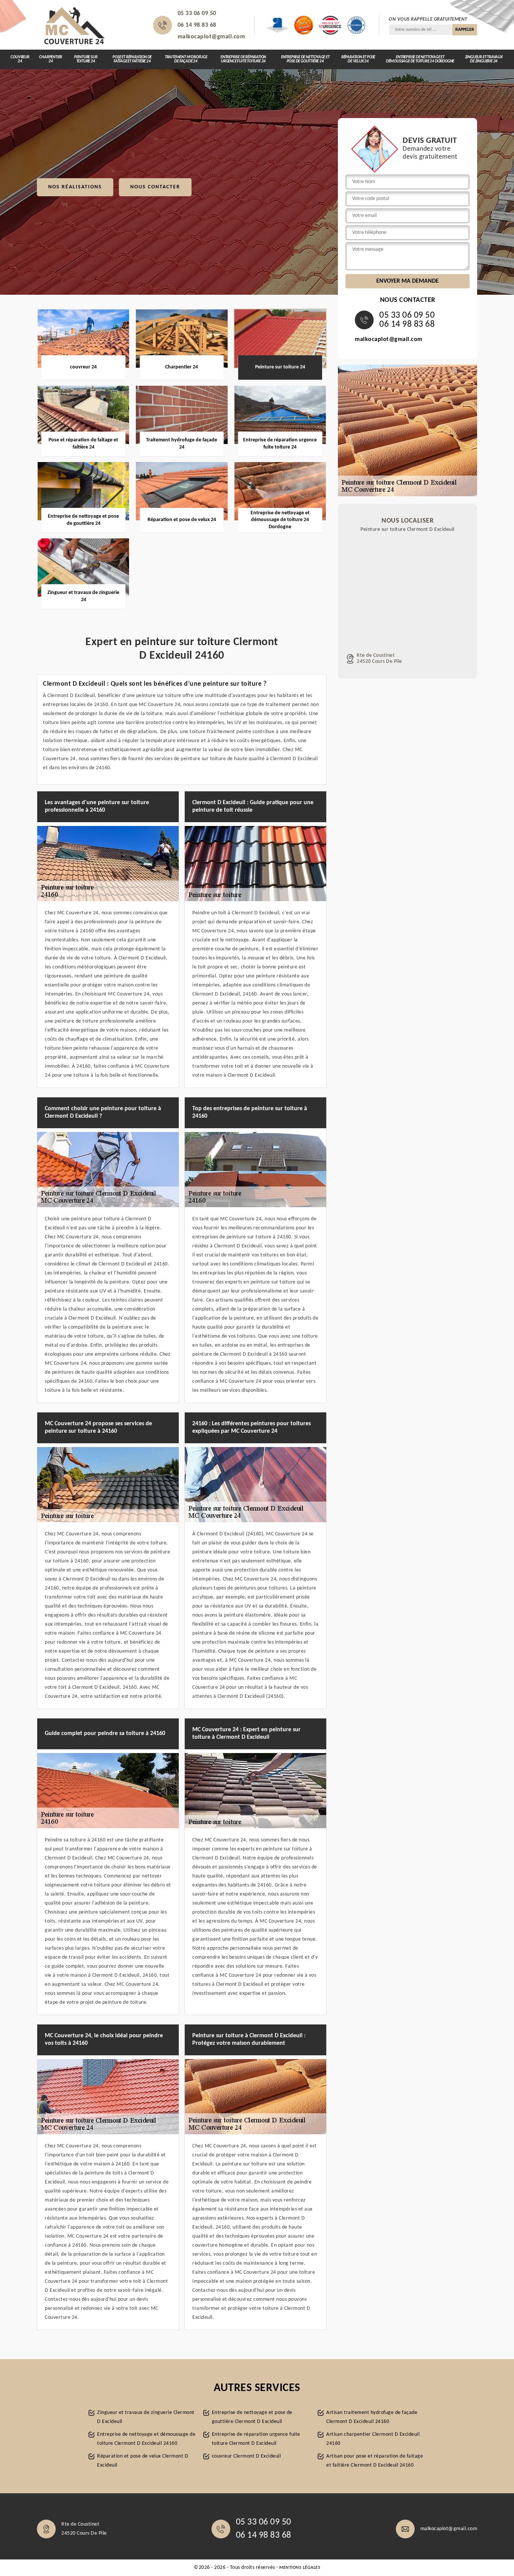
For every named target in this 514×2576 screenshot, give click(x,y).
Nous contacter (155, 187)
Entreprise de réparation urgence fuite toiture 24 (243, 59)
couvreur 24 (20, 59)
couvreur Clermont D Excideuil (246, 2456)
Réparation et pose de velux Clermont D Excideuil (143, 2461)
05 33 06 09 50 (197, 14)
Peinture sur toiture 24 (86, 59)
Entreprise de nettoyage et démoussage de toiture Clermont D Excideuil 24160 (146, 2439)
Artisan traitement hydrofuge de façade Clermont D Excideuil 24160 (372, 2417)
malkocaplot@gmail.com (211, 37)
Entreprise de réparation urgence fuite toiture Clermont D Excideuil (256, 2439)
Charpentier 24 (51, 59)
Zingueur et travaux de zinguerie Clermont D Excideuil (146, 2417)
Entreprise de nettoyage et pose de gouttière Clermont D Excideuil (252, 2417)
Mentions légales (300, 2568)
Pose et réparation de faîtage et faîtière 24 (132, 59)
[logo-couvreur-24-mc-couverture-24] (75, 25)
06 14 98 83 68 (197, 25)
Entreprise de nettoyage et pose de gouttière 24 (305, 59)
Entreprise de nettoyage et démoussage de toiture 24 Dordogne (420, 59)
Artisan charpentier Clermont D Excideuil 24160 (373, 2439)
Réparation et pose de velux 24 (358, 59)
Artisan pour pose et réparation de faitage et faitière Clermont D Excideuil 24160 (375, 2461)
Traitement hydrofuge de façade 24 (186, 59)
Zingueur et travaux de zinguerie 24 (484, 59)
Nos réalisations (75, 187)
